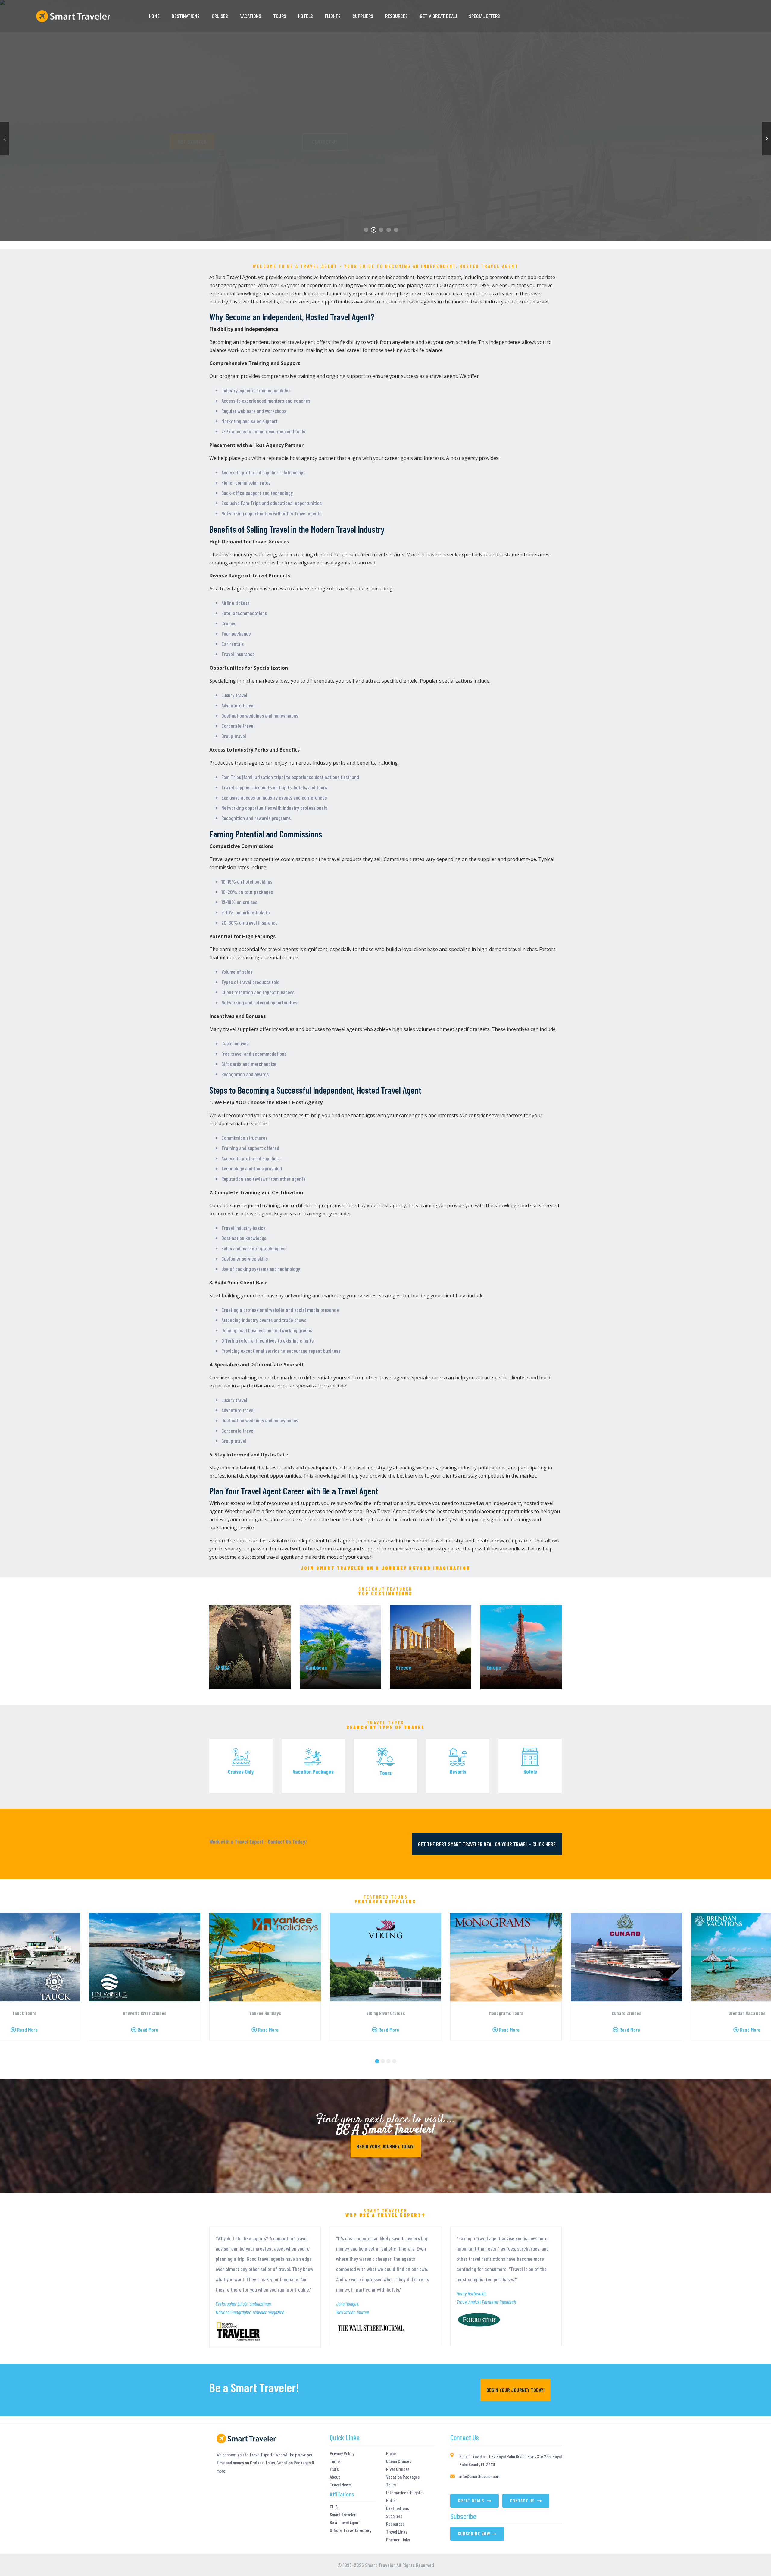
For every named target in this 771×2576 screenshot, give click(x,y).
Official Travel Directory (351, 2530)
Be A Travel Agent (345, 2522)
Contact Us (523, 2501)
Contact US (282, 142)
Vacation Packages (403, 2477)
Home (154, 16)
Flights (333, 16)
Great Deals (471, 2501)
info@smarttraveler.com (479, 2476)
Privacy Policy (342, 2453)
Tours (391, 2485)
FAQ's (334, 2469)
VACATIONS (251, 16)
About (335, 2477)
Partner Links (398, 2540)
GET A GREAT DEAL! (438, 16)
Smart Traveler (343, 2515)
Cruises (220, 16)
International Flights (404, 2493)
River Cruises (398, 2469)
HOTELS (306, 16)
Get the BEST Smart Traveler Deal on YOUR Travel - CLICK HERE (487, 1844)
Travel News (340, 2485)
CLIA (334, 2507)
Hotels (392, 2500)
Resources (396, 16)
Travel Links (397, 2532)
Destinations (186, 16)
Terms (335, 2461)
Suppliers (363, 16)
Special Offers (484, 16)
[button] (377, 2061)
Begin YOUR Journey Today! (386, 2146)
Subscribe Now (474, 2533)
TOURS (280, 16)
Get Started (232, 142)
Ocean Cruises (399, 2461)
